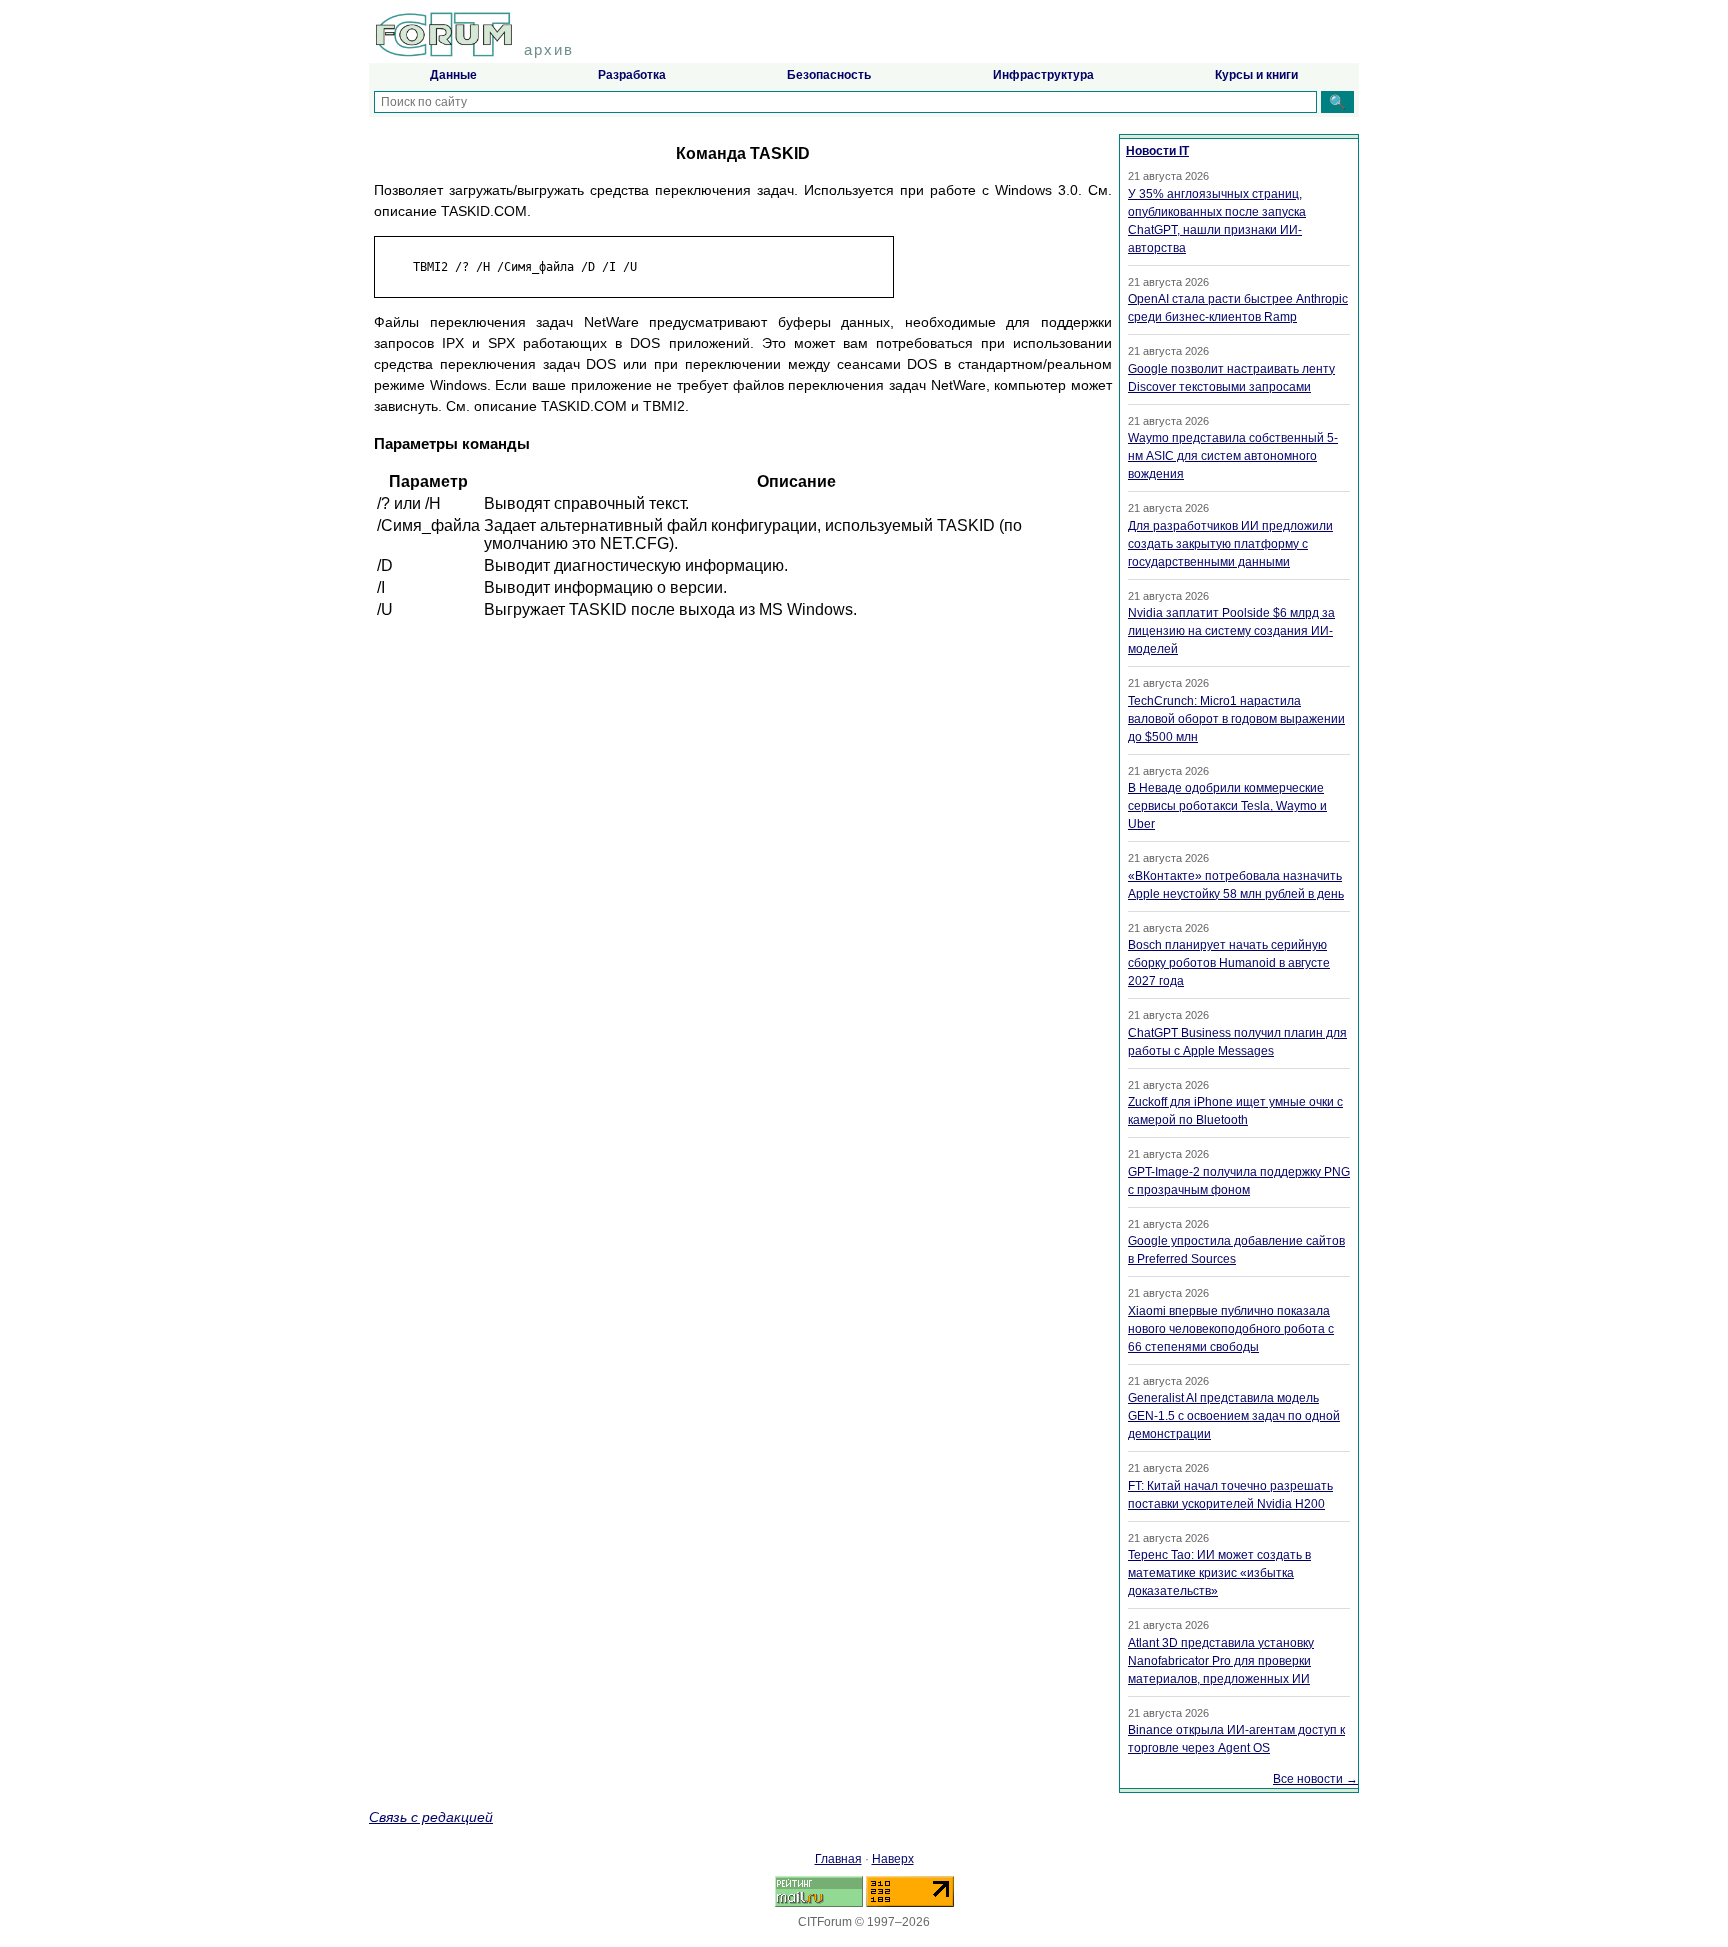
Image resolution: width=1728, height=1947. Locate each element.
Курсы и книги (1256, 75)
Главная (838, 1859)
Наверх (893, 1859)
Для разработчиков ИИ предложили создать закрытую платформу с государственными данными (1230, 544)
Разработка (632, 75)
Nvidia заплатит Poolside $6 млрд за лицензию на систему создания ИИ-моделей (1231, 631)
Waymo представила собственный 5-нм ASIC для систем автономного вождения (1233, 456)
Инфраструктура (1043, 75)
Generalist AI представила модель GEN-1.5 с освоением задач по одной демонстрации (1234, 1416)
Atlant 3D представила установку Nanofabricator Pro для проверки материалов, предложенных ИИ (1221, 1661)
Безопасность (829, 75)
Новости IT (1157, 151)
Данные (453, 75)
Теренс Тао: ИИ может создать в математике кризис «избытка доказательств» (1219, 1573)
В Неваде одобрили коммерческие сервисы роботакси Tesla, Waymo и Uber (1227, 806)
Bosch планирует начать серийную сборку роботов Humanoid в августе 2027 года (1229, 963)
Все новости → (1315, 1779)
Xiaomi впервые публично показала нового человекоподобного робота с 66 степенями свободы (1231, 1329)
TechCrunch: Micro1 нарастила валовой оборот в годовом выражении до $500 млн (1236, 719)
